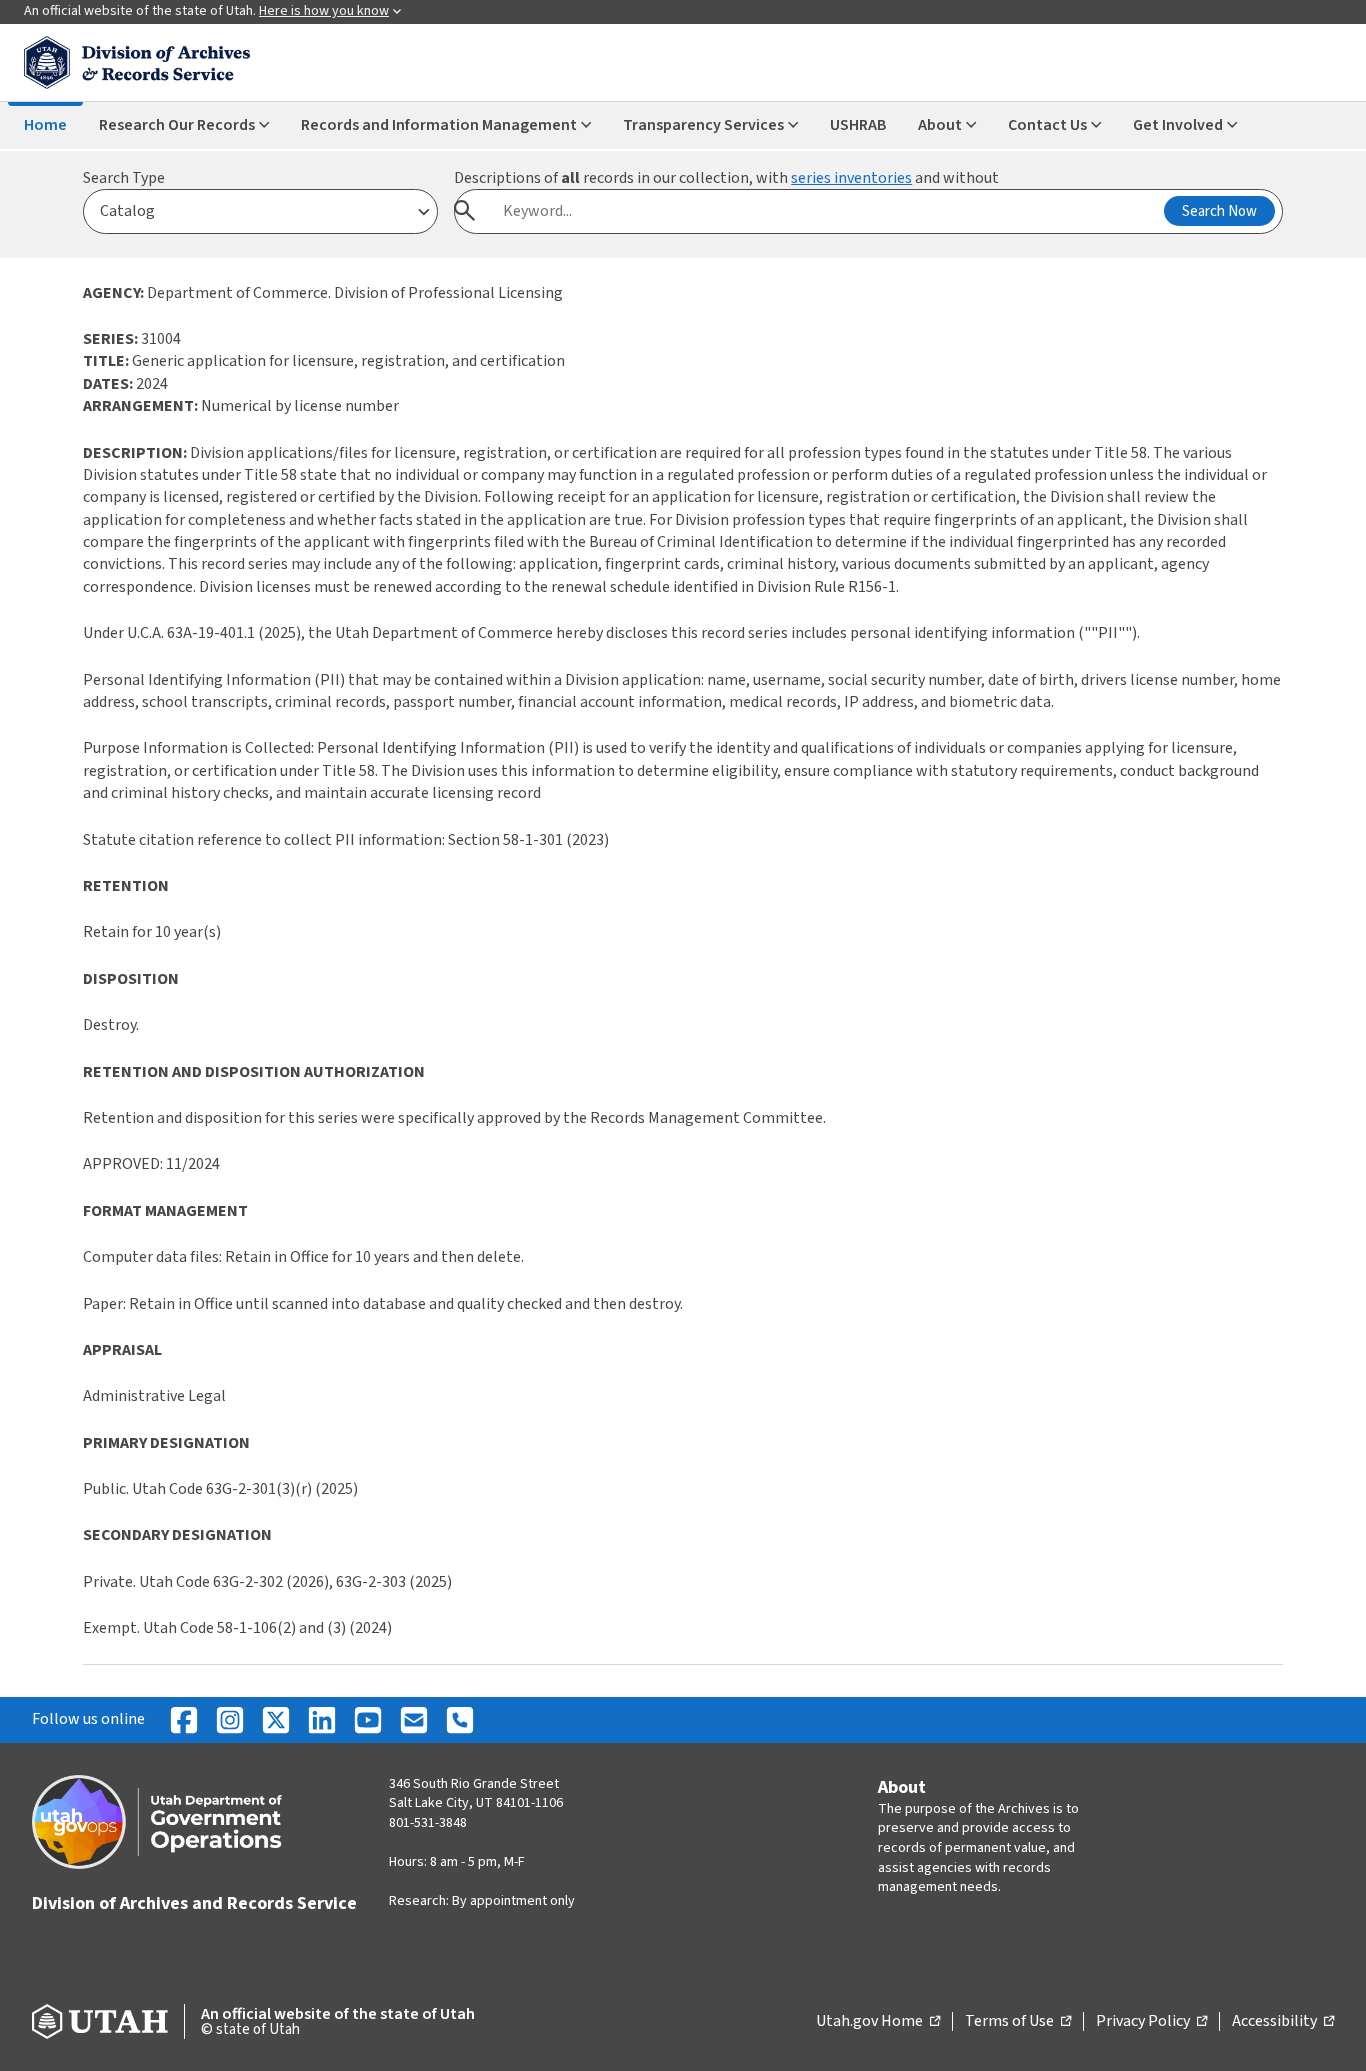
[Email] (414, 1720)
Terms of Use (1018, 2022)
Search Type (124, 178)
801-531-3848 (428, 1823)
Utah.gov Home (878, 2022)
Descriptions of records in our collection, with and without (726, 178)
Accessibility (1283, 2022)
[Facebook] (184, 1720)
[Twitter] (276, 1720)
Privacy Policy (1151, 2022)
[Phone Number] (460, 1720)
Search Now (1219, 211)
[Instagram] (230, 1720)
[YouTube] (368, 1720)
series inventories (851, 178)
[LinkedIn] (322, 1720)
